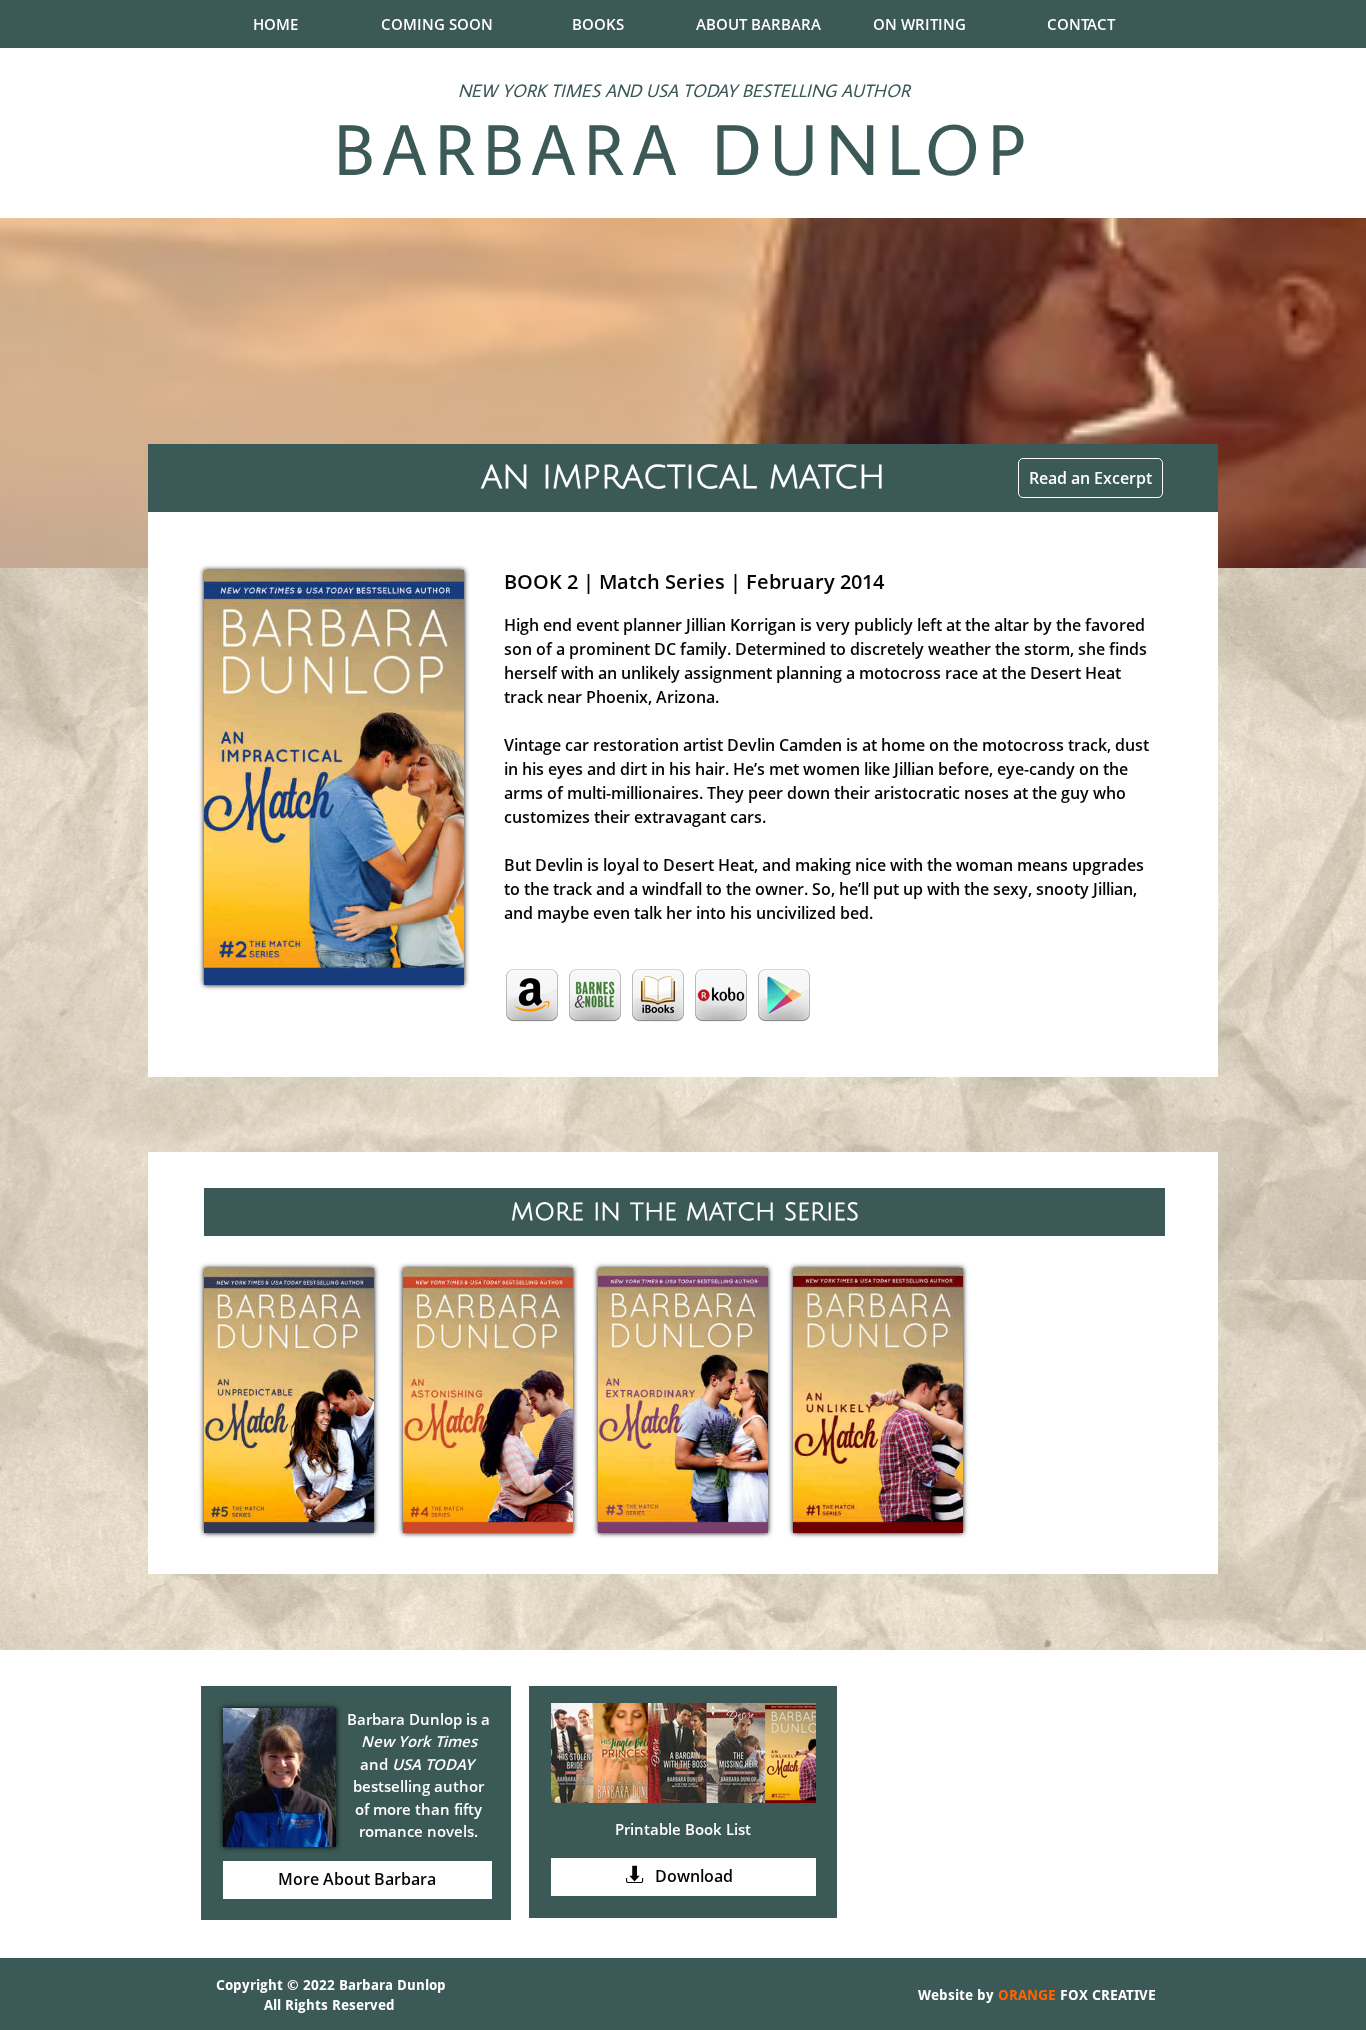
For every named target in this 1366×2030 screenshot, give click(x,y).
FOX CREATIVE (1106, 1995)
